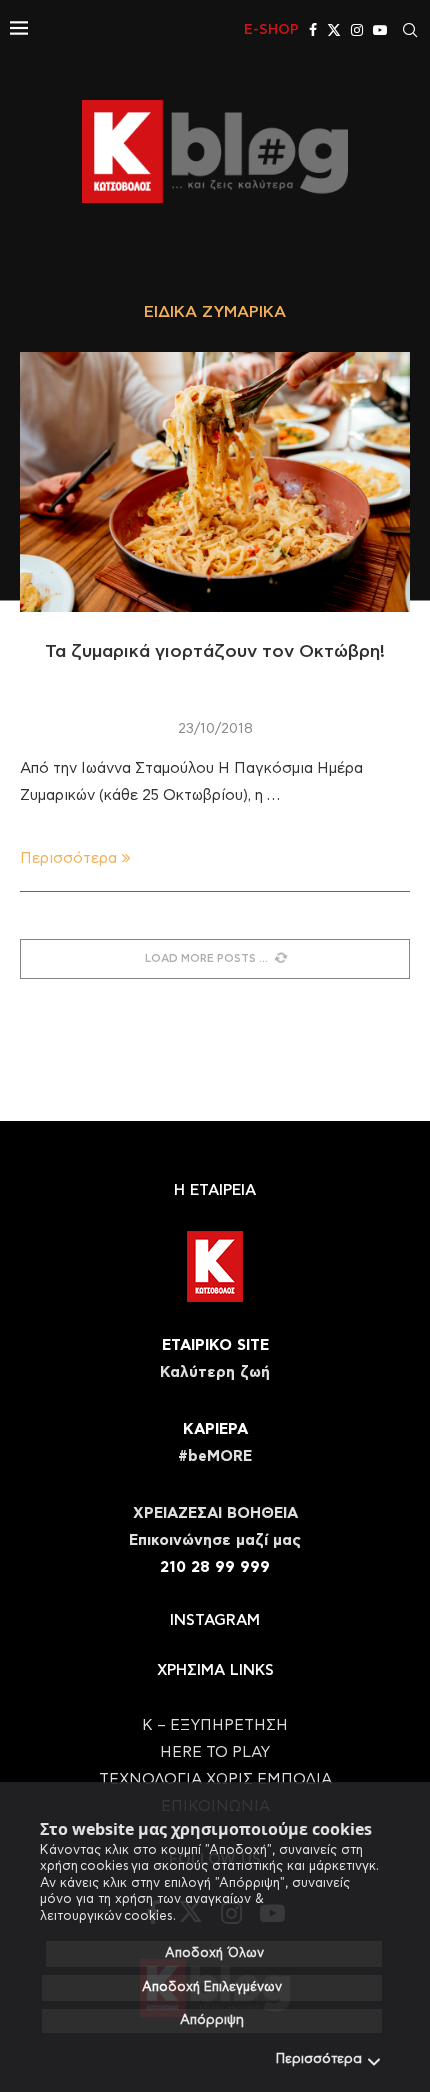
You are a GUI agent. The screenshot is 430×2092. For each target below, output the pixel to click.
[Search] (410, 30)
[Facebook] (313, 30)
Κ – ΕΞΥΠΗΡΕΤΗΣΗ (215, 1725)
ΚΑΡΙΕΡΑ (215, 1429)
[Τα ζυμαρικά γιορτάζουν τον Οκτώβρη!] (215, 482)
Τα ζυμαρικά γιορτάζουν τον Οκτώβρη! (215, 652)
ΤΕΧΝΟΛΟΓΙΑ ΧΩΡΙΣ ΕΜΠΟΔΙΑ (215, 1779)
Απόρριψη (212, 2020)
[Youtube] (380, 30)
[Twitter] (334, 30)
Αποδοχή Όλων (214, 1953)
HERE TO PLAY (215, 1752)
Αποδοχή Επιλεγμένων (212, 1987)
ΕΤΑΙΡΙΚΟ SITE (215, 1345)
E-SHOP (271, 30)
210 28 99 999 (215, 1567)
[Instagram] (357, 30)
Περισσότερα (319, 2059)
